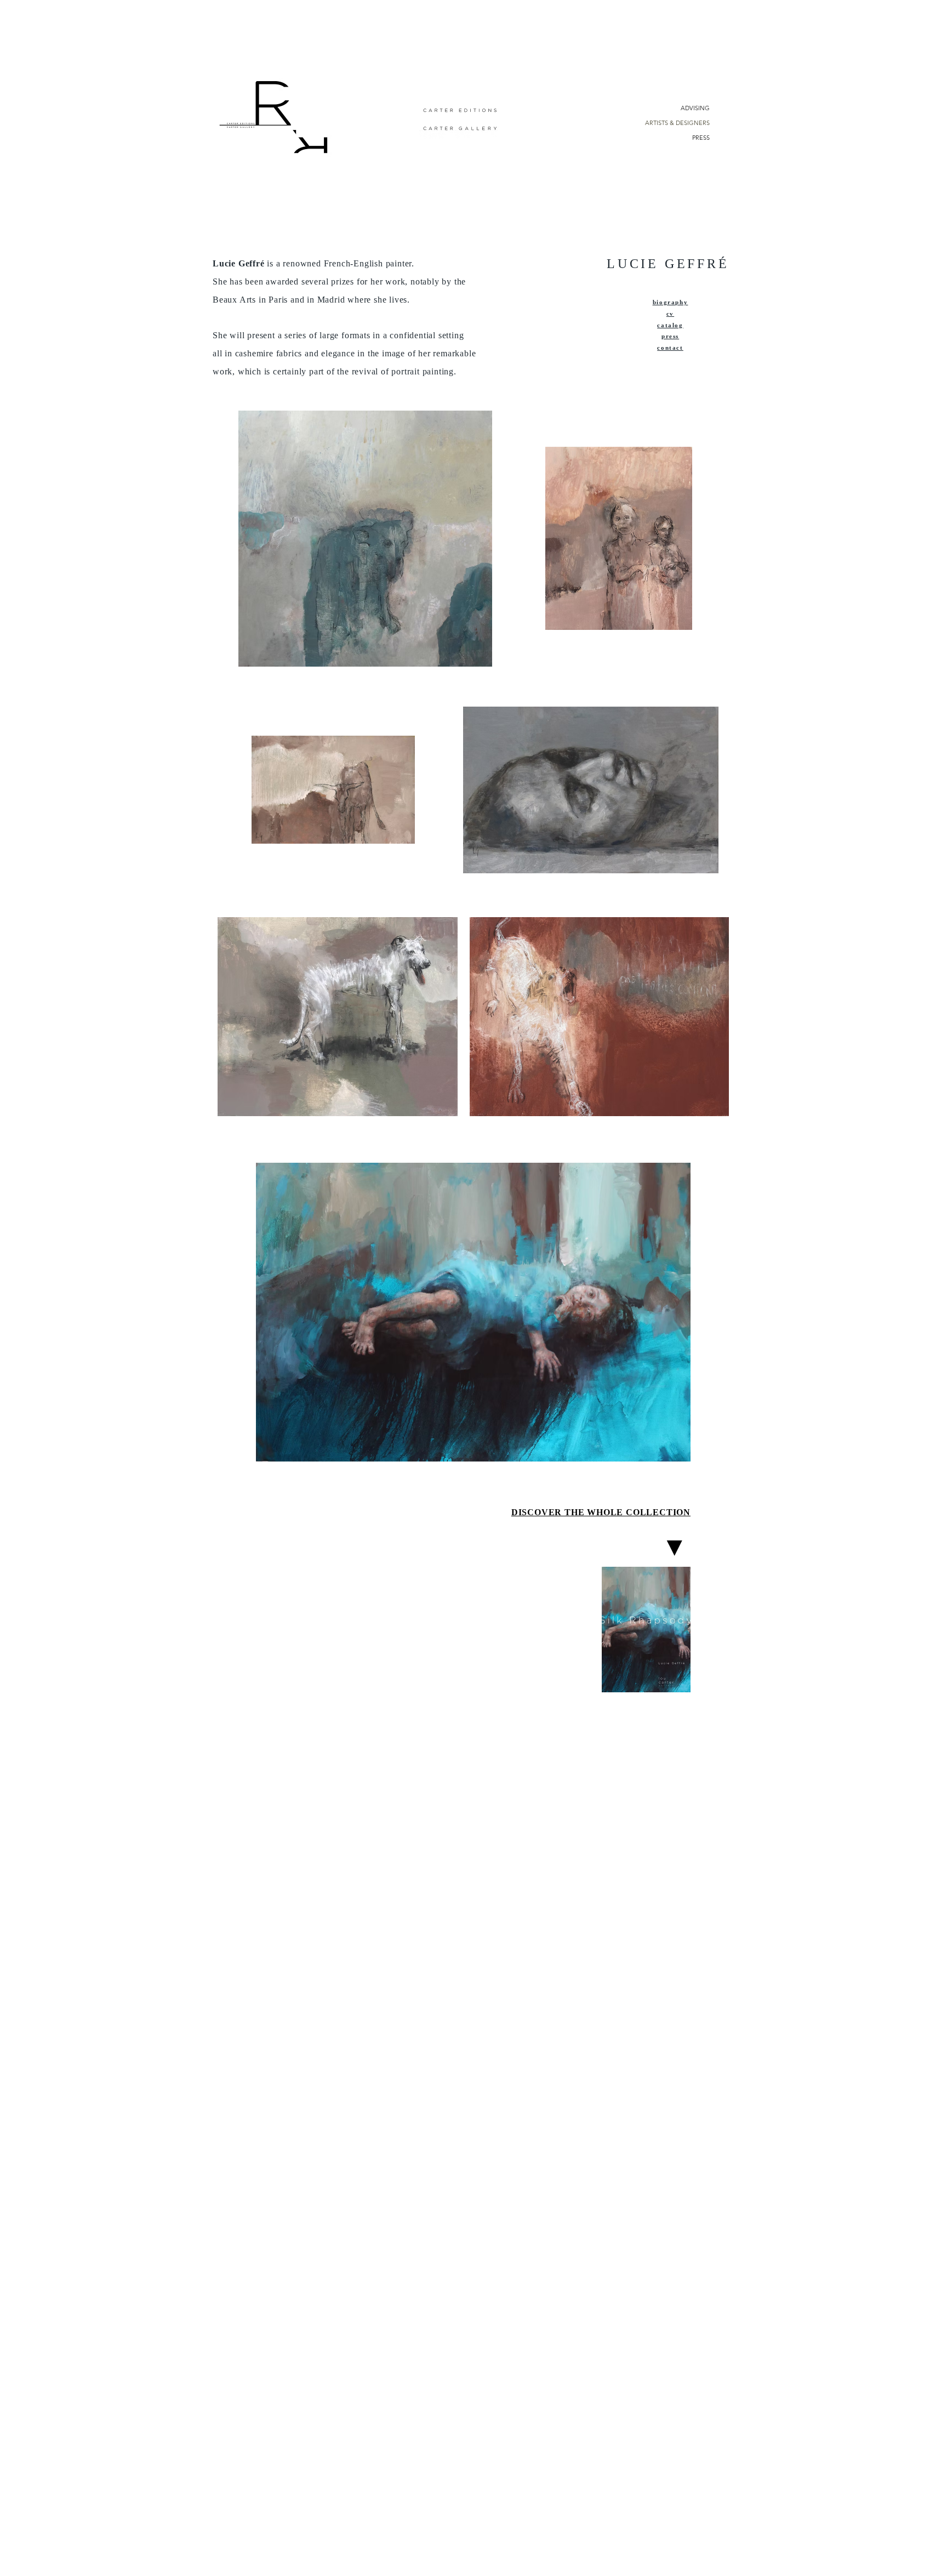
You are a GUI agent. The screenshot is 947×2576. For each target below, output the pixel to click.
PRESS (701, 138)
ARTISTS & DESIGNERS (677, 123)
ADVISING (695, 108)
